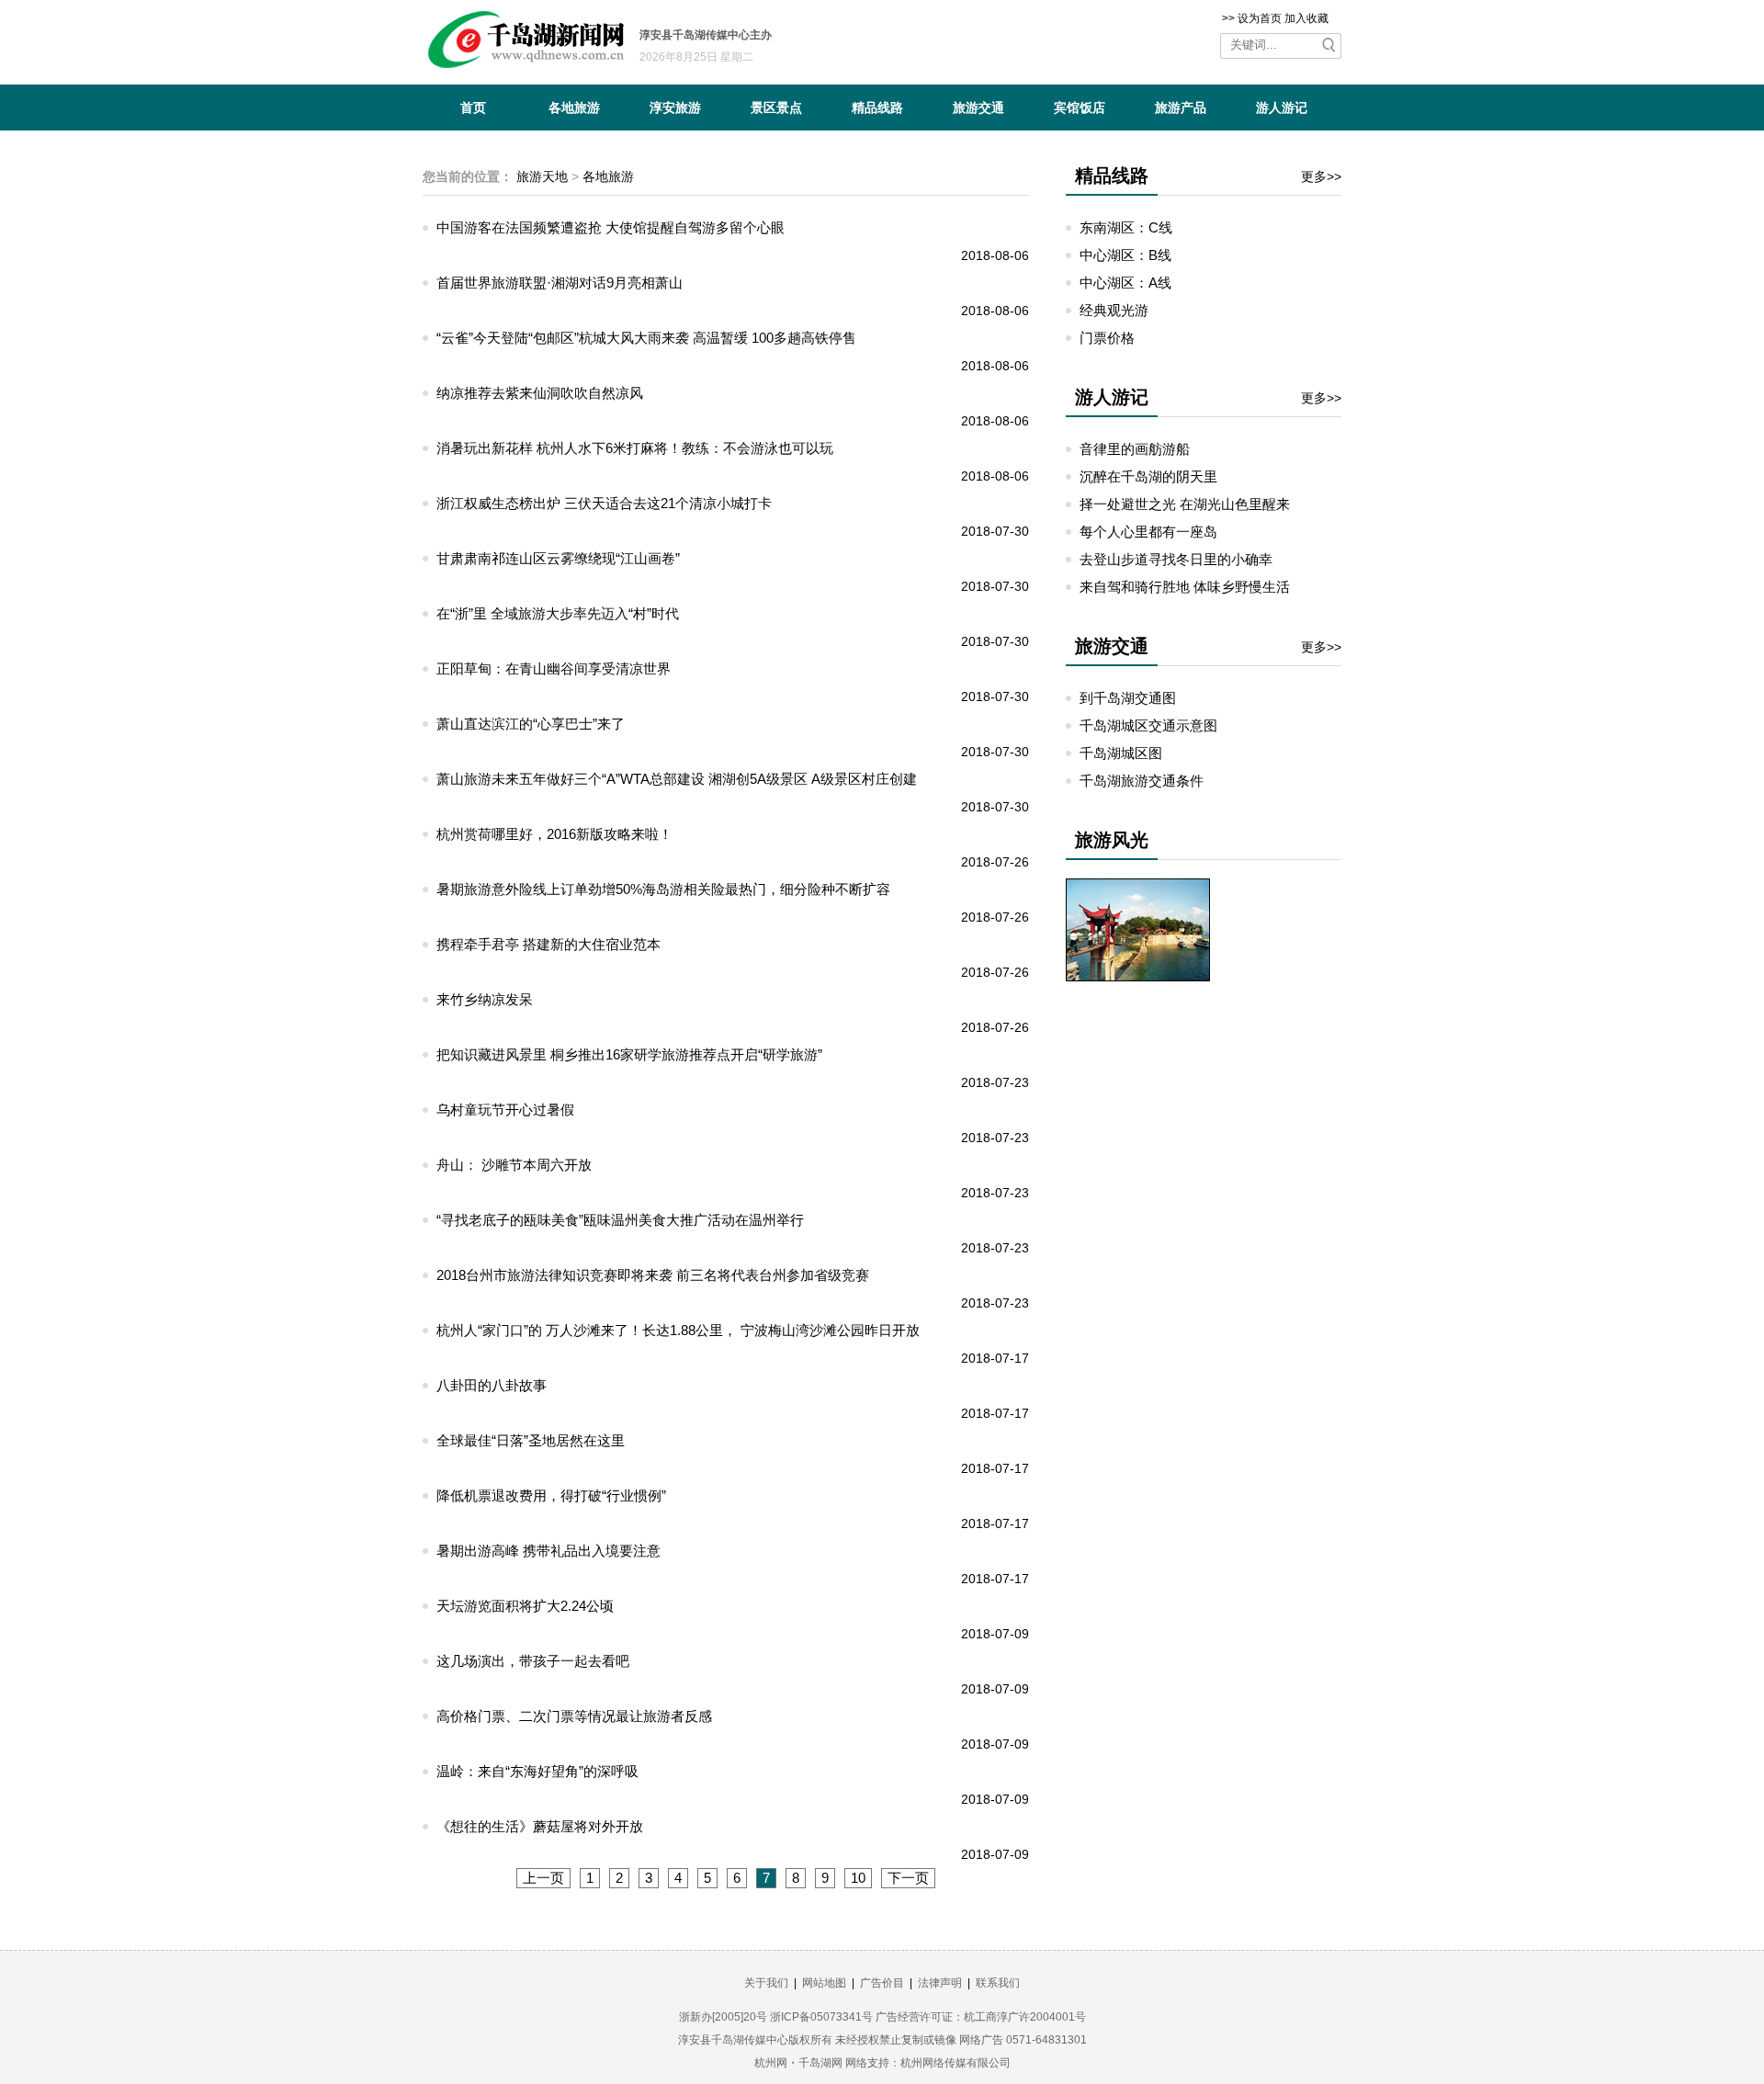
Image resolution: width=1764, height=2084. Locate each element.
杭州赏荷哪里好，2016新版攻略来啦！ (554, 834)
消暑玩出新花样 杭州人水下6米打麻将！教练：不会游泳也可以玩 (635, 448)
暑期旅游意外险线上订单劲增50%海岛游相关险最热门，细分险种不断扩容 (663, 889)
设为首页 (1260, 18)
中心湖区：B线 (1125, 255)
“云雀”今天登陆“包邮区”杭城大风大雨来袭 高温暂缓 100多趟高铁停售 (646, 338)
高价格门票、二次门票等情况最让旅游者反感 (574, 1716)
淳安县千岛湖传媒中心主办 (706, 35)
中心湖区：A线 (1125, 283)
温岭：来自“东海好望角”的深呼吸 (537, 1771)
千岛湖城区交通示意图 (1148, 725)
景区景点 (776, 108)
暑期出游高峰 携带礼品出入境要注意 (548, 1551)
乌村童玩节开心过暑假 (505, 1110)
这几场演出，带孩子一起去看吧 (533, 1661)
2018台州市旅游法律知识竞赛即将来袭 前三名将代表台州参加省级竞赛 (653, 1275)
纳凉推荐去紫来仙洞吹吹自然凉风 (540, 393)
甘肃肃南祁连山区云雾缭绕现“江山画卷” (558, 558)
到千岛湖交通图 (1128, 698)
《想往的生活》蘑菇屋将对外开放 (540, 1826)
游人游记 (1282, 108)
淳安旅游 (675, 108)
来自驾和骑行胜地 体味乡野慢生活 (1185, 587)
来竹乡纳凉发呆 (485, 999)
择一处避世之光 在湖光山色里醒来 (1185, 504)
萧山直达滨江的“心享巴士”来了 (531, 724)
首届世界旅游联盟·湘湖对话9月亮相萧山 (560, 283)
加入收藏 (1306, 18)
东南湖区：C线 (1126, 227)
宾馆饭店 (1080, 108)
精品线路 (877, 108)
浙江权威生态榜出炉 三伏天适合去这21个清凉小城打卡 (604, 503)
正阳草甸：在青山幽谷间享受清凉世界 (554, 668)
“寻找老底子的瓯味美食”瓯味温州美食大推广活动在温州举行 (620, 1220)
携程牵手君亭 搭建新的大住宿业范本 (548, 944)
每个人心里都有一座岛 (1148, 532)
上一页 (543, 1878)
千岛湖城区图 (1121, 753)
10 (858, 1878)
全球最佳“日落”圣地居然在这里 (531, 1440)
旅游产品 (1181, 108)
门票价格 (1107, 338)
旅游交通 (978, 108)
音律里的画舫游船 (1135, 449)
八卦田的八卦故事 (492, 1385)
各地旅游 (574, 108)
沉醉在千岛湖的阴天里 (1148, 476)
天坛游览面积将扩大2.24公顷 (525, 1606)
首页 (473, 108)
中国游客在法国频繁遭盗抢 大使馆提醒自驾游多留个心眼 (611, 227)
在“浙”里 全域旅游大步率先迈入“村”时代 (558, 613)
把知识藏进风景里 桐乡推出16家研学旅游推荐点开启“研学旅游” (629, 1054)
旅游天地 (542, 176)
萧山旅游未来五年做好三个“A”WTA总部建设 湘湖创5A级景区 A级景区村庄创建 (677, 779)
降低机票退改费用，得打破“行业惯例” (551, 1495)
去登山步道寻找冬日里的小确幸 (1176, 559)
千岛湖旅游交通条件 (1142, 781)
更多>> (1321, 176)
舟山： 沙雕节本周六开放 (514, 1165)
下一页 (908, 1878)
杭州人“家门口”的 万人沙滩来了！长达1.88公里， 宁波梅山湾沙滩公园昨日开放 (678, 1330)
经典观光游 (1114, 310)
